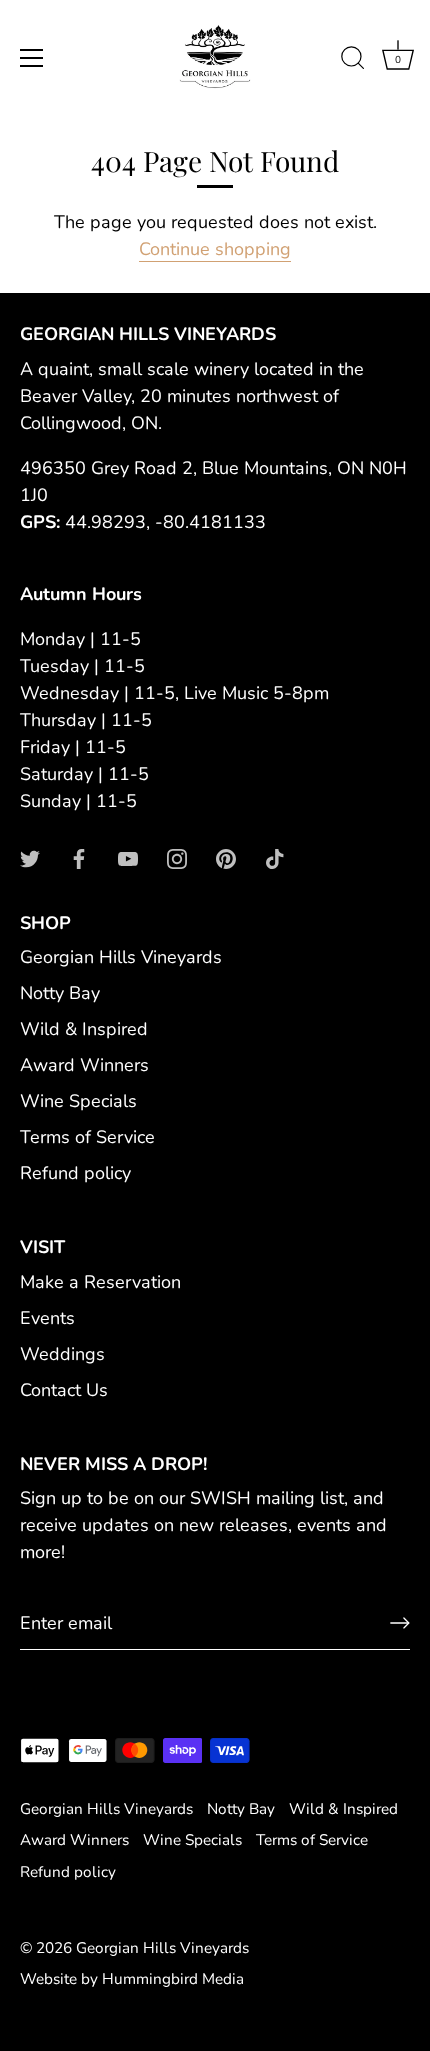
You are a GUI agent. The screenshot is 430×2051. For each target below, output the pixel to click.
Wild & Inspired (84, 1029)
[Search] (353, 61)
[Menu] (32, 58)
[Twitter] (30, 858)
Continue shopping (215, 249)
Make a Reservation (100, 1282)
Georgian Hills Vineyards (121, 957)
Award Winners (84, 1065)
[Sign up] (400, 1623)
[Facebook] (79, 858)
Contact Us (64, 1390)
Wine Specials (78, 1101)
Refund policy (75, 1173)
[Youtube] (128, 858)
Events (47, 1318)
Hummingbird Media (173, 1979)
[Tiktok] (275, 858)
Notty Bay (60, 993)
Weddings (62, 1354)
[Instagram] (177, 858)
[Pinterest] (226, 858)
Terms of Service (87, 1137)
